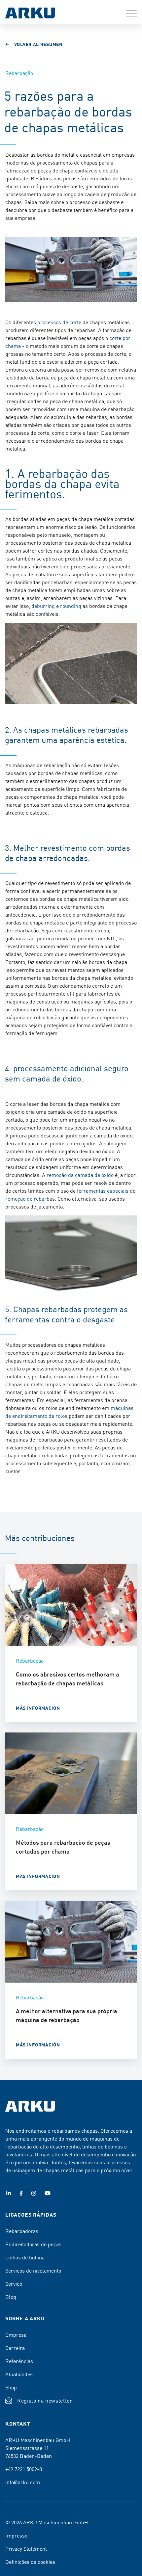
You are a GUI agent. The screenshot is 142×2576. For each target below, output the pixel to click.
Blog (11, 2297)
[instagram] (34, 2193)
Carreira (15, 2348)
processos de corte (59, 322)
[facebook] (21, 2193)
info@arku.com (23, 2482)
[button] (131, 13)
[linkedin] (9, 2193)
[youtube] (48, 2193)
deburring (43, 606)
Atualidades (19, 2374)
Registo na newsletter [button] (45, 2400)
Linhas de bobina (25, 2257)
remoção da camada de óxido (80, 1175)
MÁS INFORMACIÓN (38, 1708)
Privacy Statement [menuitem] (26, 2548)
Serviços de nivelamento (33, 2270)
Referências (19, 2361)
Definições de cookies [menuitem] (30, 2562)
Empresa (16, 2334)
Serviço (14, 2283)
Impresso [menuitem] (16, 2535)
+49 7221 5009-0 (24, 2469)
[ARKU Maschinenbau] (30, 14)
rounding (71, 606)
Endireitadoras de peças (33, 2244)
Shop (11, 2387)
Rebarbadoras (22, 2231)
